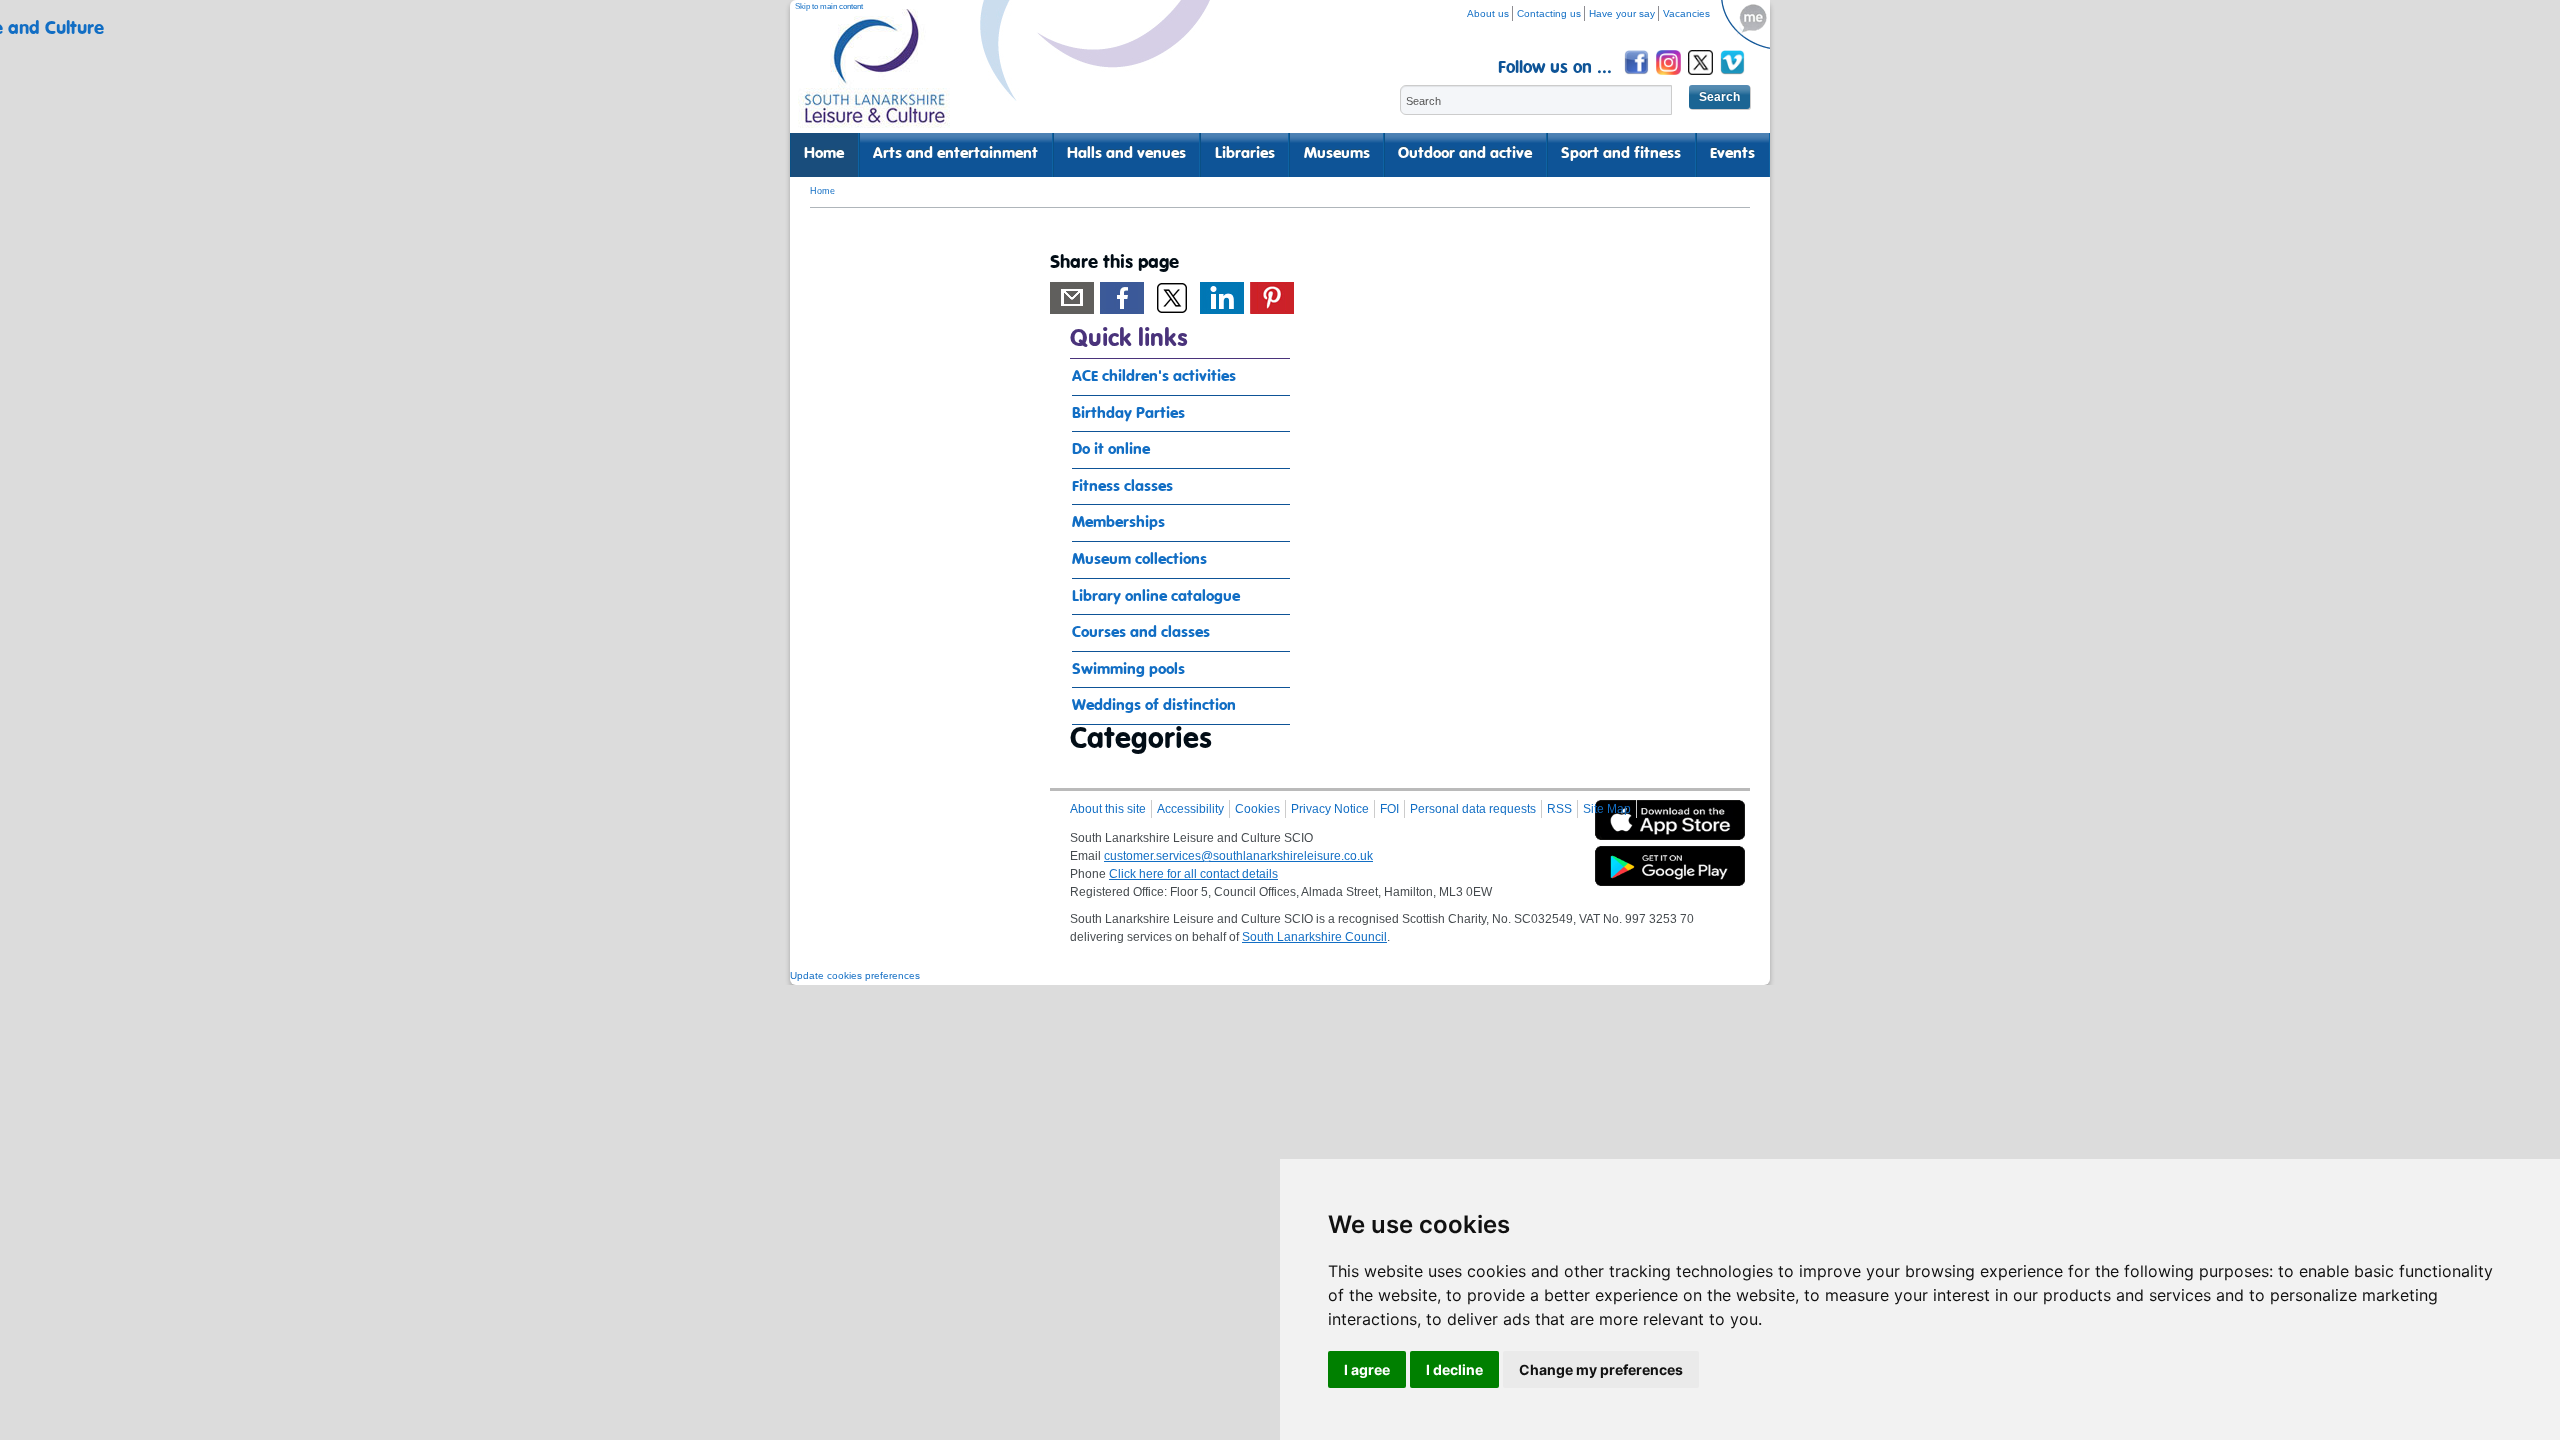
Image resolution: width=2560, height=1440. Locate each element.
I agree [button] (1367, 1369)
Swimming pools (1128, 670)
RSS (1559, 809)
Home (824, 154)
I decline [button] (1454, 1369)
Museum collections (1139, 560)
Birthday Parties (1128, 414)
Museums (1337, 154)
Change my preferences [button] (1601, 1369)
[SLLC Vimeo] (1734, 77)
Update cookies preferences (855, 975)
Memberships (1118, 523)
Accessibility (1190, 809)
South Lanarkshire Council (1314, 937)
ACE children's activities (1154, 377)
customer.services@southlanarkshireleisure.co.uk (1238, 856)
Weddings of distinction (1154, 706)
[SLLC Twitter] (1702, 77)
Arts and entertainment (955, 154)
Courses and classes (1141, 633)
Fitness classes (1122, 487)
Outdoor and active (1465, 154)
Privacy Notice (1330, 809)
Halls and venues (1126, 154)
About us (1488, 13)
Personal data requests (1473, 809)
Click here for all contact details (1193, 874)
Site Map (1607, 809)
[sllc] (875, 75)
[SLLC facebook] (1638, 77)
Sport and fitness (1621, 154)
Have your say (1622, 13)
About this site (1108, 809)
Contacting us (1549, 13)
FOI (1389, 809)
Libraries (1245, 154)
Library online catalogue (1156, 597)
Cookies (1257, 809)
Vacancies (1686, 13)
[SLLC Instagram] (1670, 77)
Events (1732, 154)
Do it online (1111, 450)
